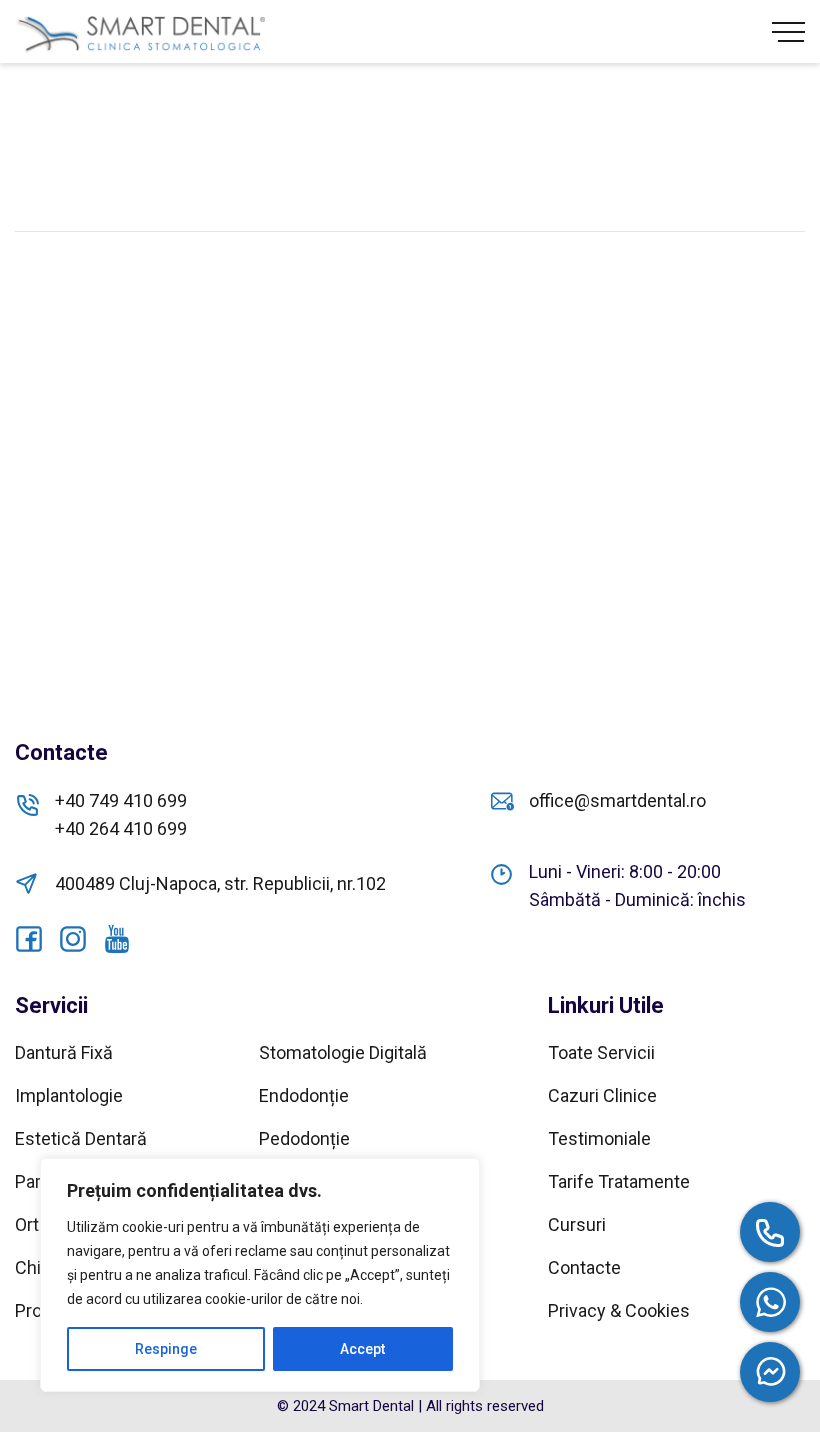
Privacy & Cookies (619, 1310)
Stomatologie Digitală (343, 1052)
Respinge (166, 1349)
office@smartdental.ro (617, 800)
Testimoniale (599, 1138)
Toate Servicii (601, 1052)
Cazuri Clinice (602, 1095)
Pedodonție (304, 1138)
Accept (362, 1349)
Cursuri (577, 1224)
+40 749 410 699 (121, 800)
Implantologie (69, 1095)
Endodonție (304, 1095)
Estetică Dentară (81, 1138)
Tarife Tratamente (619, 1181)
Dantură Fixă (64, 1052)
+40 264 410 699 (121, 828)
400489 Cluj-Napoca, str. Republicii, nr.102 (220, 883)
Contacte (584, 1267)
